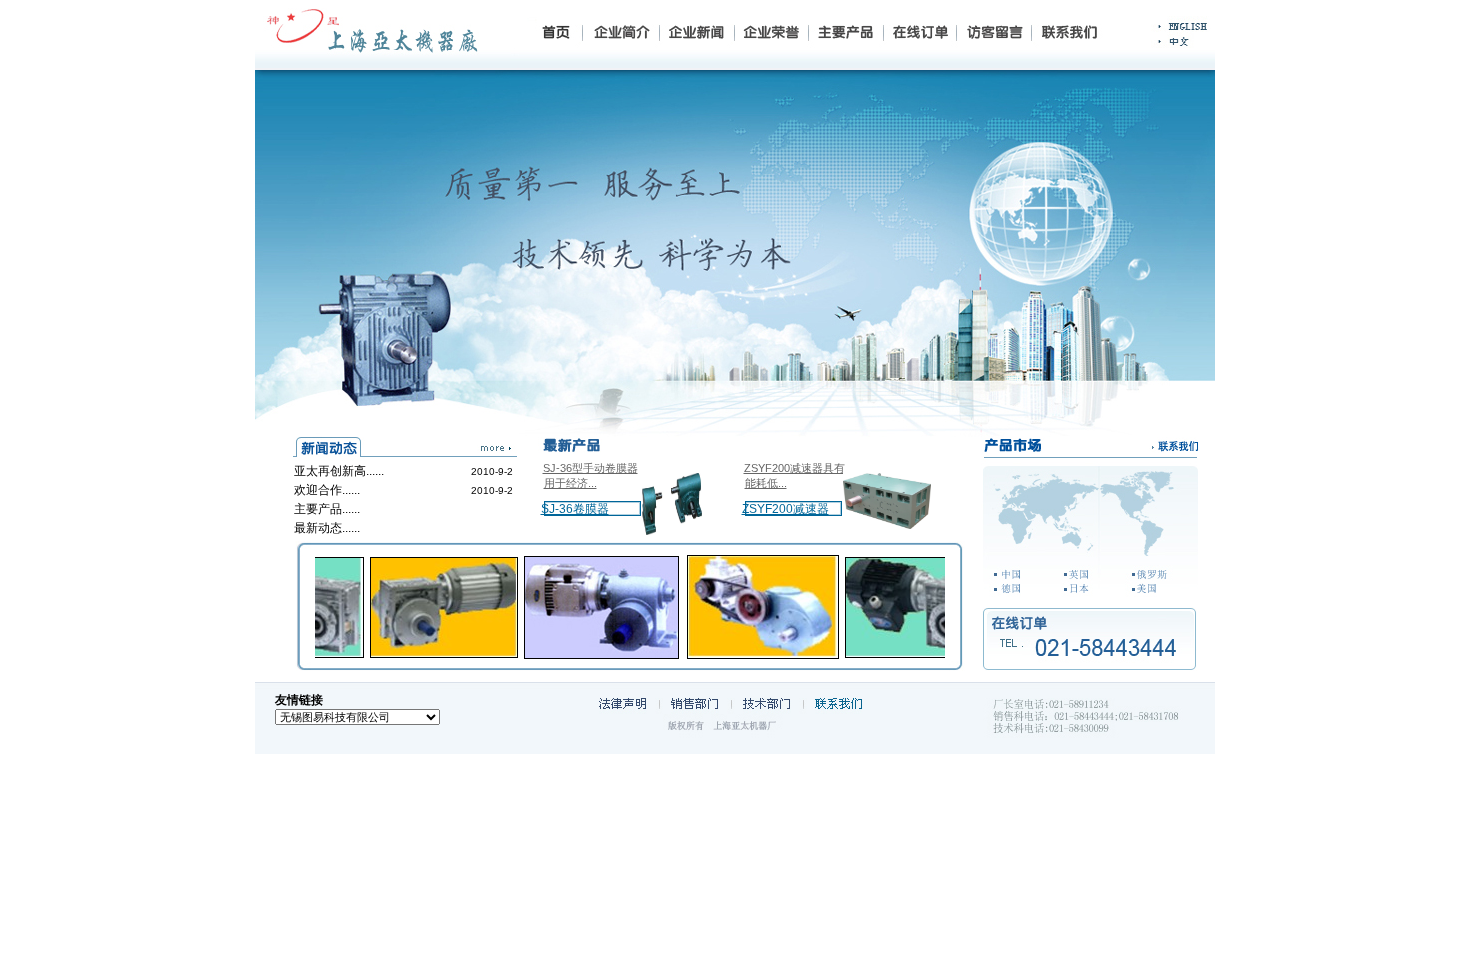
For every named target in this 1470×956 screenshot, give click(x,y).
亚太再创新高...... (339, 471)
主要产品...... (327, 509)
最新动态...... (327, 528)
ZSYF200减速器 (785, 509)
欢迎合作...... (327, 490)
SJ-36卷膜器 (575, 509)
